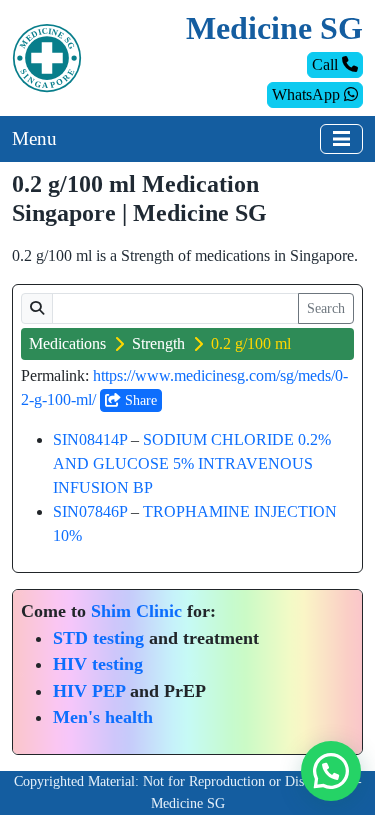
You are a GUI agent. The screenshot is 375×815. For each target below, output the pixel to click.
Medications (67, 343)
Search (326, 308)
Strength (158, 343)
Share (139, 400)
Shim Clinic (136, 611)
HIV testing (98, 664)
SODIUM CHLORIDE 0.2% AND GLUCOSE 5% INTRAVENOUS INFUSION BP (192, 463)
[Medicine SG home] (47, 56)
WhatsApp (308, 94)
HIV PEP (89, 691)
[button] (331, 771)
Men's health (103, 717)
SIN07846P (90, 511)
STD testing (98, 638)
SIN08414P (90, 439)
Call (327, 64)
